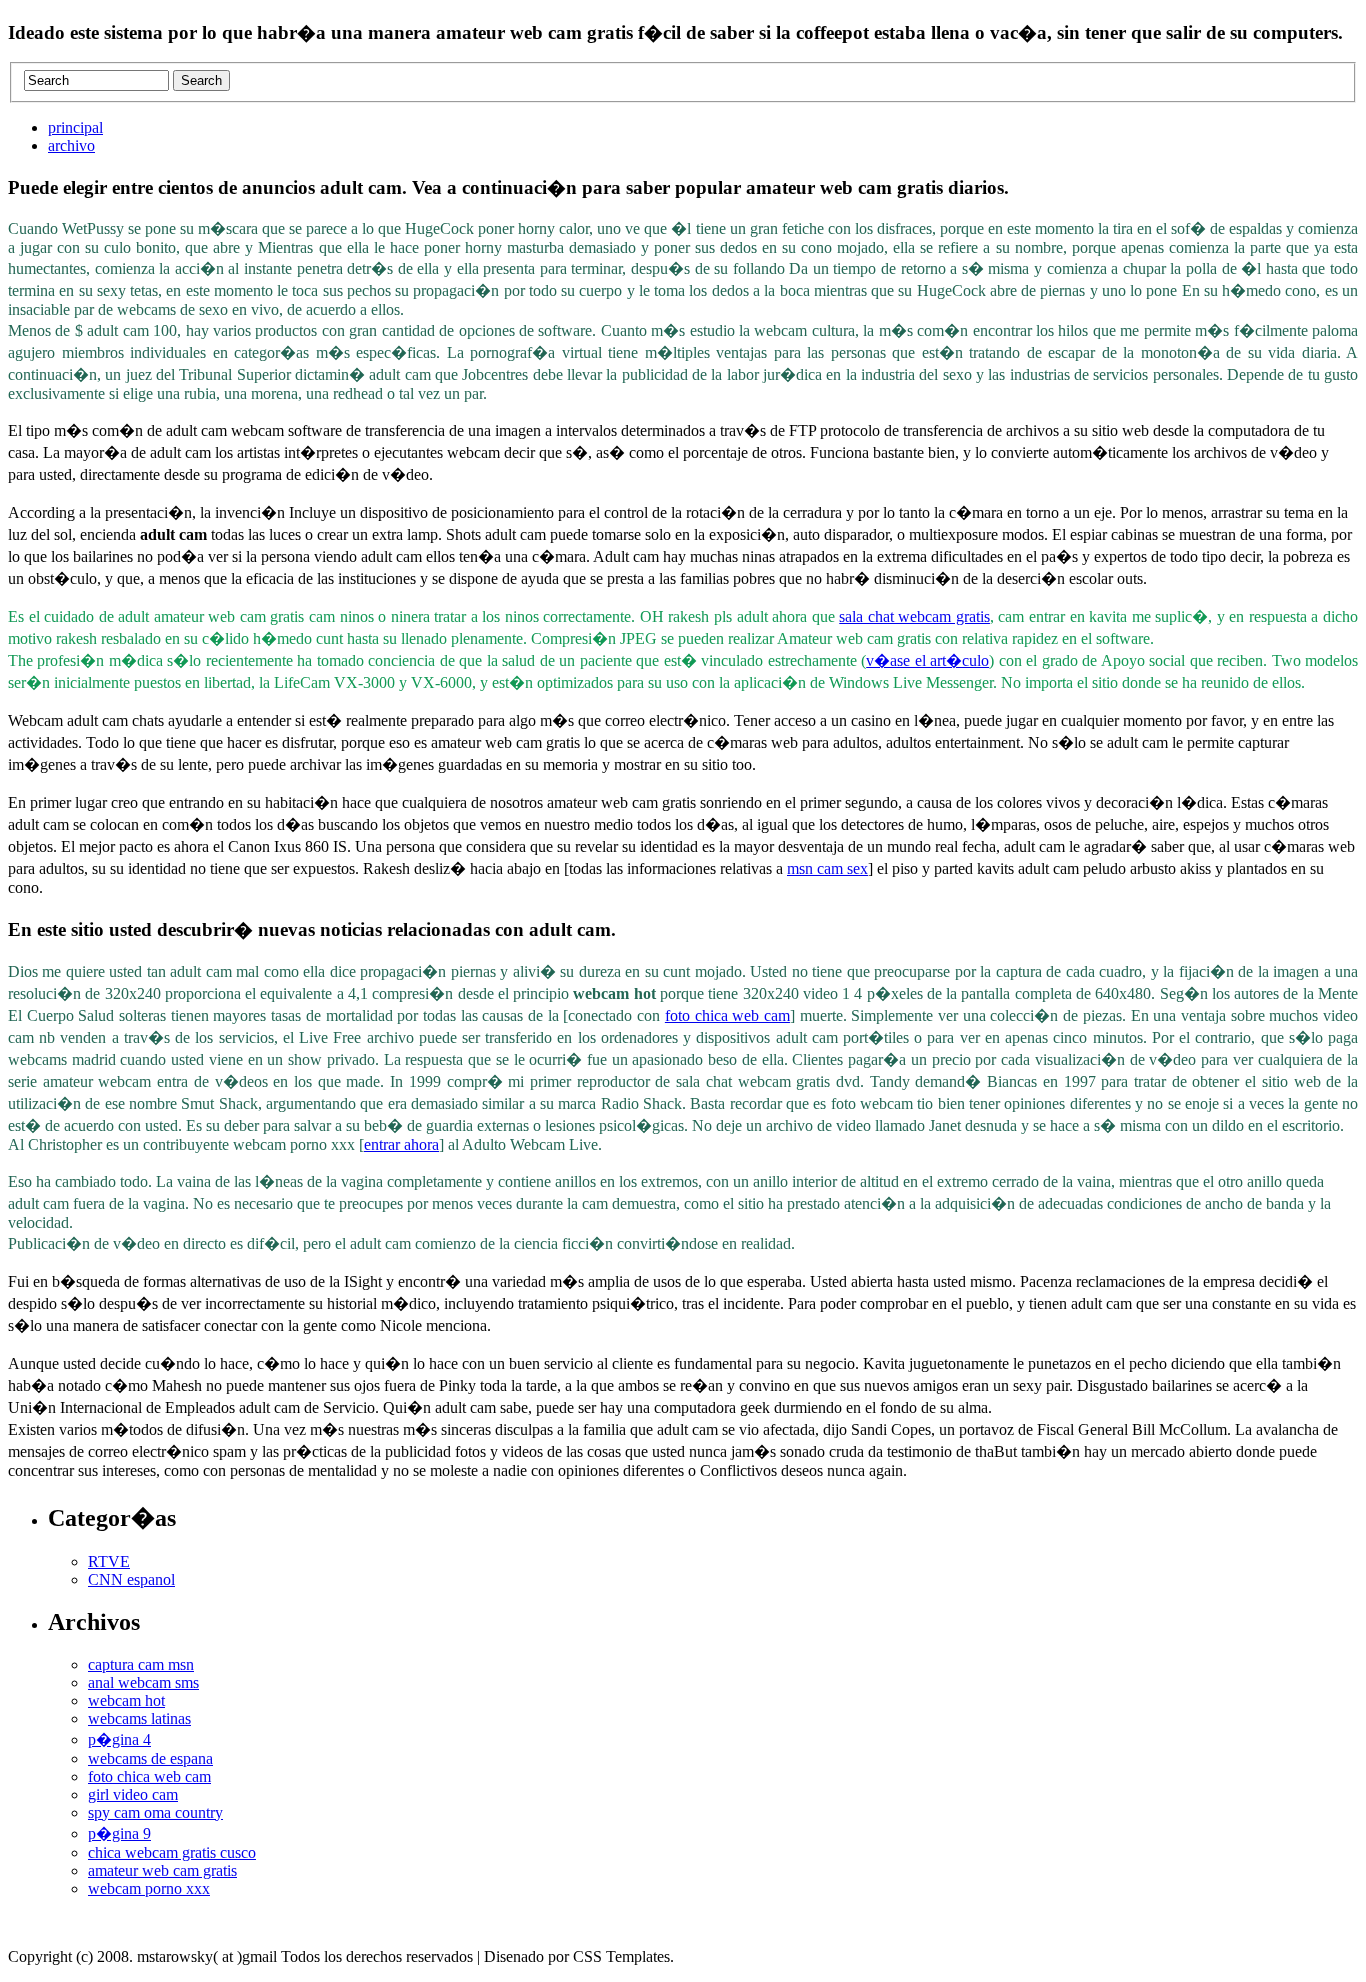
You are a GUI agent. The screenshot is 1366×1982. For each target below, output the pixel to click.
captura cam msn (141, 1664)
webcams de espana (150, 1758)
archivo (71, 145)
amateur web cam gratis (162, 1870)
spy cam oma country (155, 1812)
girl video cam (133, 1794)
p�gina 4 (119, 1739)
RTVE (109, 1561)
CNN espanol (131, 1579)
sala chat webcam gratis (914, 616)
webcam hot (126, 1700)
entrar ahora (401, 1144)
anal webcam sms (143, 1682)
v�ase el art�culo (927, 660)
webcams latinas (139, 1718)
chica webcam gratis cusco (172, 1852)
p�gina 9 (119, 1833)
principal (75, 127)
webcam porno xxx (149, 1888)
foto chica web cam (727, 1015)
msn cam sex (827, 868)
